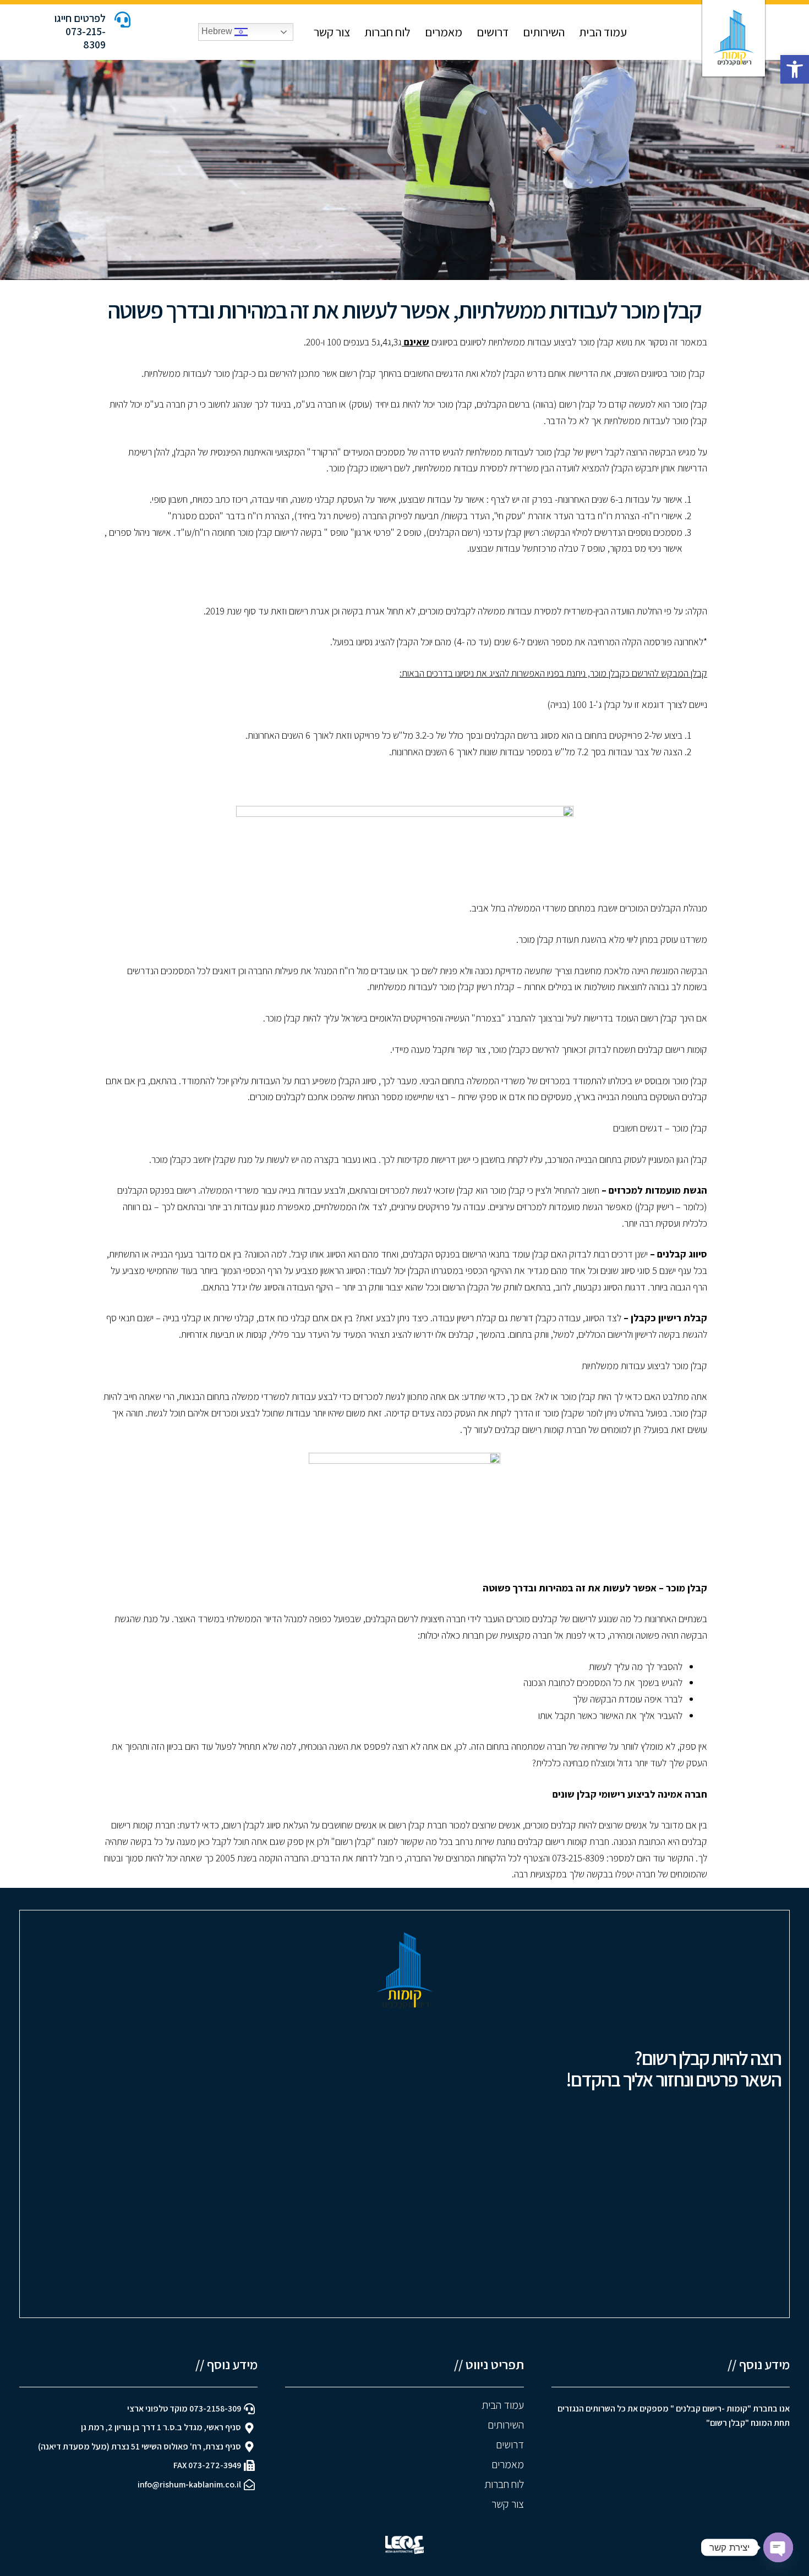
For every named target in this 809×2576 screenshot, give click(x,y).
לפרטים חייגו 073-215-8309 (80, 31)
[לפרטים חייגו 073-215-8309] (122, 20)
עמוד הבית (603, 32)
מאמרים (444, 32)
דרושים (493, 32)
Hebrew (218, 32)
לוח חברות (387, 32)
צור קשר (331, 32)
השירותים (544, 32)
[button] (795, 69)
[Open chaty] (778, 2547)
